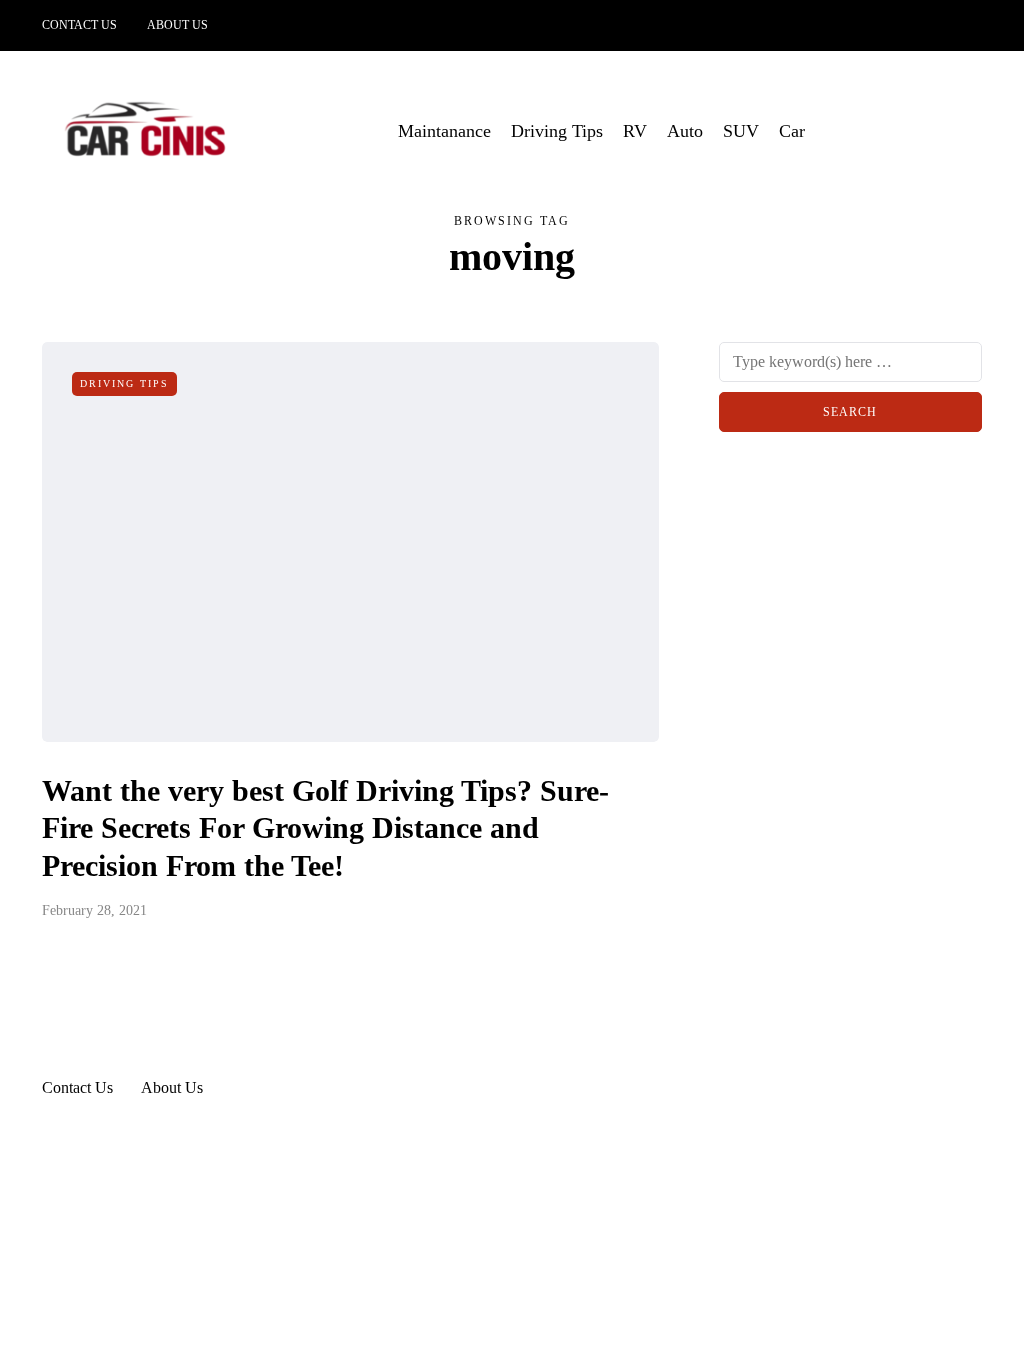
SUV (741, 131)
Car (792, 131)
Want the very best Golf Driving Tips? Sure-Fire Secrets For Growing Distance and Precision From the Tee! (325, 828)
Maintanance (444, 131)
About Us (177, 25)
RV (635, 131)
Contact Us (79, 25)
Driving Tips (557, 131)
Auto (685, 131)
